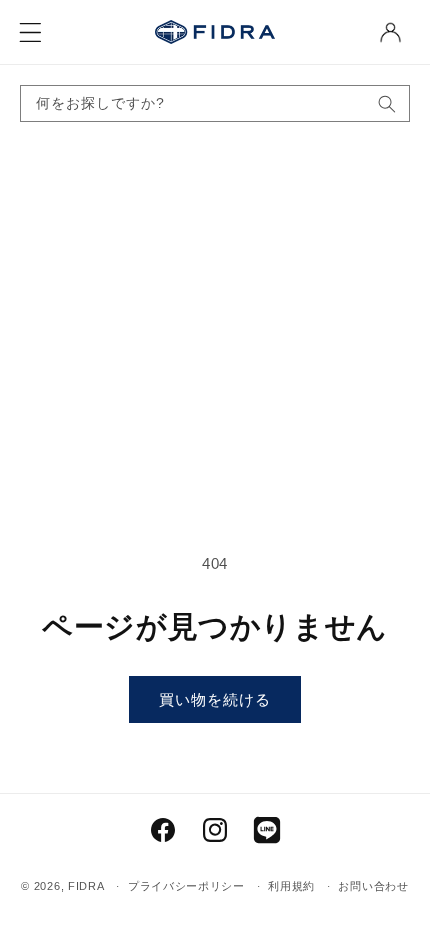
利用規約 (291, 886)
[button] (30, 32)
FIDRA (86, 886)
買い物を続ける (215, 699)
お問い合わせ (373, 886)
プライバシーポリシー (186, 886)
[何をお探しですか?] (387, 103)
